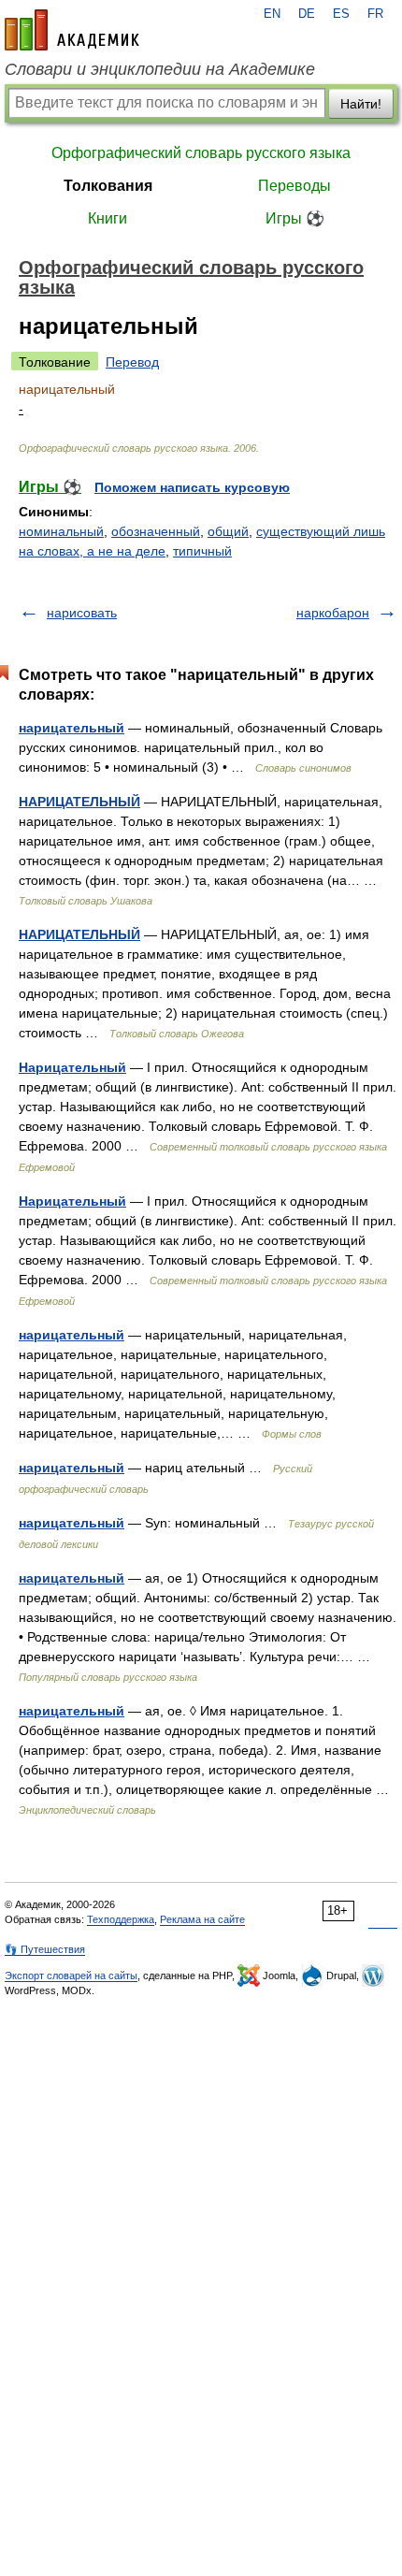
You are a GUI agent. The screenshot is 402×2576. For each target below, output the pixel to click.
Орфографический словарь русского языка (201, 153)
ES (341, 14)
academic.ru (72, 30)
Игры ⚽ (295, 218)
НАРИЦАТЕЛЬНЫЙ (79, 802)
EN (272, 14)
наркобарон (333, 613)
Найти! (361, 104)
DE (307, 14)
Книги (108, 218)
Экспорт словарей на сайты (71, 1975)
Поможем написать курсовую (192, 487)
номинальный (61, 531)
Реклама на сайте (202, 1919)
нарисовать (82, 613)
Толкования (108, 186)
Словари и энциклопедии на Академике (160, 69)
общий (228, 531)
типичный (202, 551)
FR (375, 14)
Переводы (294, 186)
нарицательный (72, 728)
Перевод (132, 362)
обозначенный (156, 531)
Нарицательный (72, 1067)
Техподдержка (121, 1919)
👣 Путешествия (45, 1949)
